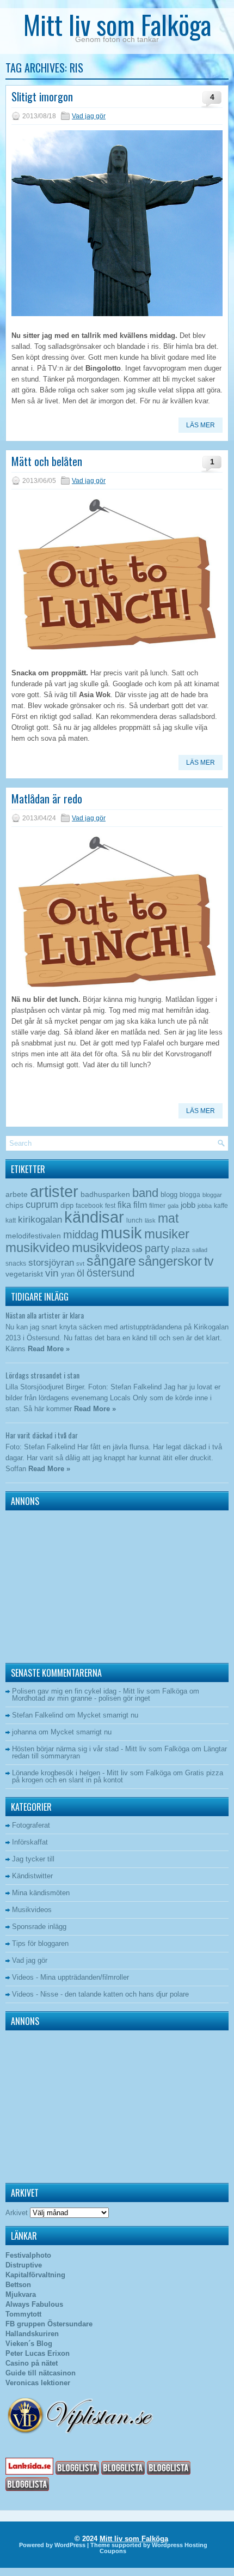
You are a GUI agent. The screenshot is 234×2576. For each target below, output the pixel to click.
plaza (181, 1250)
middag (81, 1234)
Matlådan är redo (47, 799)
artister (54, 1192)
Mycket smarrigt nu (108, 1715)
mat (168, 1218)
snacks (16, 1263)
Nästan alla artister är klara (45, 1315)
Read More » (49, 1349)
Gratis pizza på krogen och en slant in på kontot (118, 1776)
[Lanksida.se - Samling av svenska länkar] (29, 2472)
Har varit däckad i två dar (42, 1435)
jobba (205, 1206)
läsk (150, 1220)
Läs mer (201, 425)
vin (52, 1273)
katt (11, 1220)
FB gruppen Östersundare (49, 2324)
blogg (169, 1195)
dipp (67, 1205)
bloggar (212, 1195)
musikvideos (107, 1247)
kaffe (221, 1206)
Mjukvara (21, 2294)
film (140, 1205)
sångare (111, 1261)
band (145, 1193)
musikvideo (38, 1247)
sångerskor (170, 1261)
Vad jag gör (89, 116)
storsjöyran (51, 1263)
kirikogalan (40, 1219)
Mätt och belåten (47, 461)
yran (68, 1274)
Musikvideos (32, 1910)
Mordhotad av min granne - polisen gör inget (81, 1698)
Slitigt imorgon (42, 96)
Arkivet (17, 2213)
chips (14, 1205)
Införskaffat (30, 1842)
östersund (110, 1273)
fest (110, 1206)
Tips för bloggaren (40, 1943)
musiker (167, 1234)
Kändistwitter (32, 1876)
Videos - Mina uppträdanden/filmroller (70, 1977)
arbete (17, 1194)
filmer (157, 1206)
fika (124, 1205)
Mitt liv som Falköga (117, 24)
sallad (200, 1250)
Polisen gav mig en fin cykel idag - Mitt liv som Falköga (100, 1691)
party (157, 1248)
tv (209, 1261)
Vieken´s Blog (29, 2344)
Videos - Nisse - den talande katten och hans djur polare (100, 1994)
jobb (188, 1205)
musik (121, 1233)
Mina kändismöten (41, 1893)
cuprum (42, 1204)
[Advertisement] (73, 1584)
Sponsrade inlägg (39, 1927)
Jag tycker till (33, 1859)
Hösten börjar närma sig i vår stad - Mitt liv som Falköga (101, 1749)
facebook (89, 1206)
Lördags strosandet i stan (42, 1375)
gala (173, 1206)
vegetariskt (24, 1274)
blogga (190, 1195)
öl (81, 1273)
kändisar (94, 1217)
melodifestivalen (33, 1236)
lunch (134, 1220)
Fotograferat (31, 1825)
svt (80, 1263)
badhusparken (105, 1194)
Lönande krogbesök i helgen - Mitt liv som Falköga (91, 1773)
